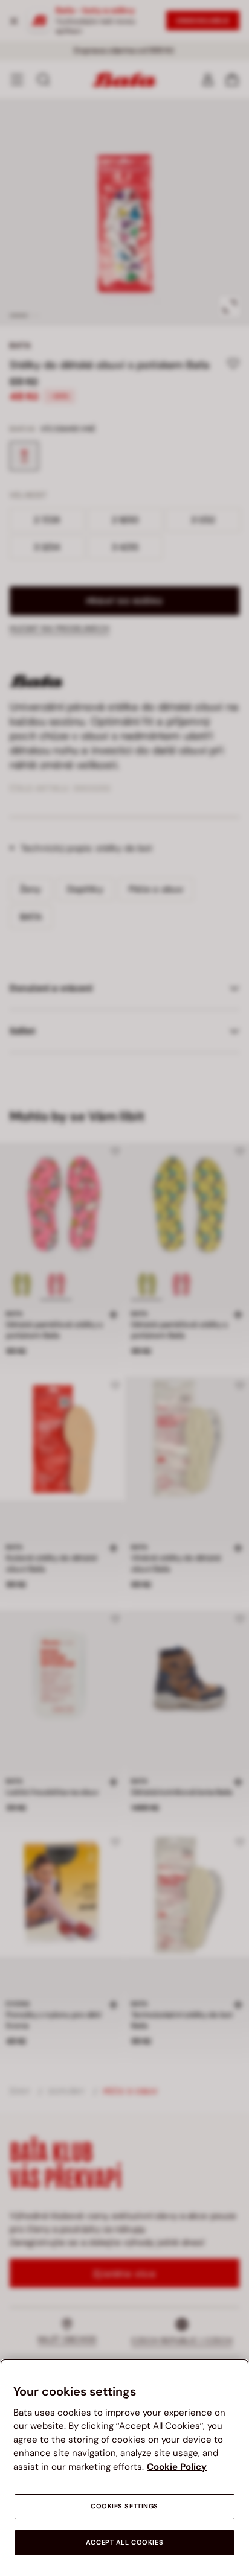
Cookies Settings (124, 2506)
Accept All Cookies (124, 2543)
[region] (124, 2467)
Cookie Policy (177, 2467)
